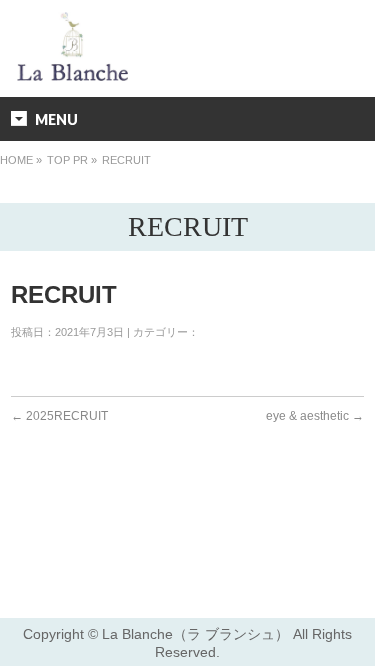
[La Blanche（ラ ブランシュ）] (72, 72)
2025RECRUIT (59, 416)
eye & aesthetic (315, 416)
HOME (16, 160)
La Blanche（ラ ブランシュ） (195, 634)
